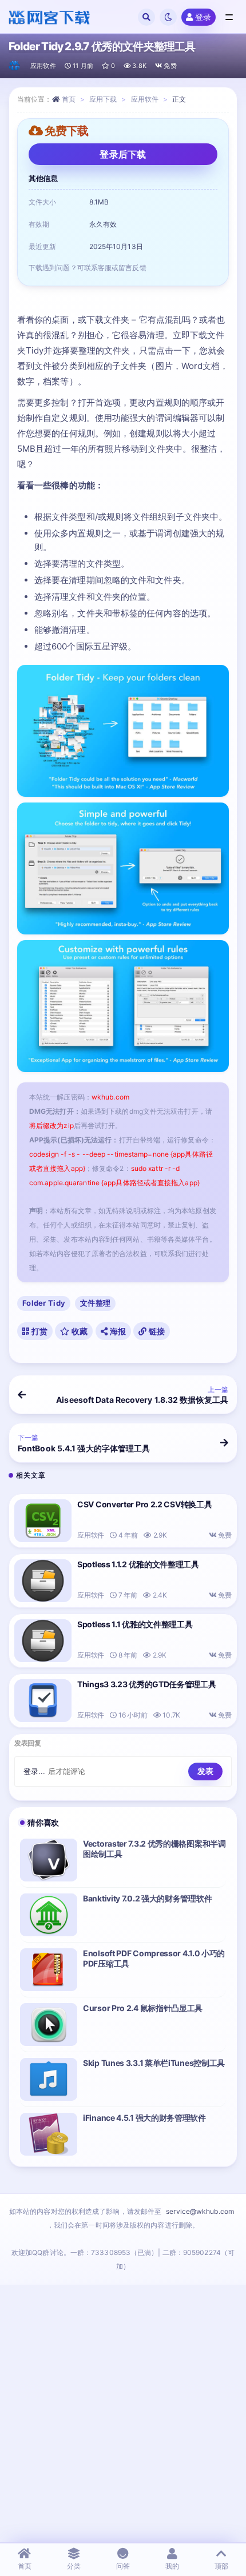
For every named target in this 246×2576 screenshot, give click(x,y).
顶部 (221, 2566)
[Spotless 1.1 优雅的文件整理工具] (43, 1641)
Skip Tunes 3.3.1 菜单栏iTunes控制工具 (154, 2063)
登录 (203, 17)
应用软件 (43, 66)
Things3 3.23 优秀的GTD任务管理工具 (147, 1684)
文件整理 (95, 1303)
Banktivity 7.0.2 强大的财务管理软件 (147, 1898)
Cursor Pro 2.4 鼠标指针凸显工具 (143, 2008)
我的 (172, 2566)
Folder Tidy (44, 1303)
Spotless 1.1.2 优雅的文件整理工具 (138, 1564)
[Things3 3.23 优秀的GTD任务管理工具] (43, 1701)
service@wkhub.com (200, 2211)
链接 (156, 1331)
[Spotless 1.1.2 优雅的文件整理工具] (43, 1581)
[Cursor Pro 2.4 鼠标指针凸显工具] (49, 2025)
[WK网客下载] (15, 66)
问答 (123, 2566)
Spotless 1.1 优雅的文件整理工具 (135, 1624)
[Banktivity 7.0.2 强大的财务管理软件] (49, 1915)
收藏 (79, 1331)
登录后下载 (123, 154)
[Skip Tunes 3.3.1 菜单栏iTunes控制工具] (49, 2079)
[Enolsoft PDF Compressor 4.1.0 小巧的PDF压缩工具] (49, 1970)
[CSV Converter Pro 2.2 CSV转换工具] (43, 1521)
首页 (69, 99)
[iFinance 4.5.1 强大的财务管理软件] (49, 2134)
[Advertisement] (123, 2413)
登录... (35, 1771)
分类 (74, 2566)
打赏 (38, 1331)
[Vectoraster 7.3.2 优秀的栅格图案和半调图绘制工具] (49, 1860)
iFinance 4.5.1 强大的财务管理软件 (144, 2118)
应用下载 (103, 99)
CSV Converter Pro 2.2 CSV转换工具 (144, 1504)
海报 (117, 1331)
